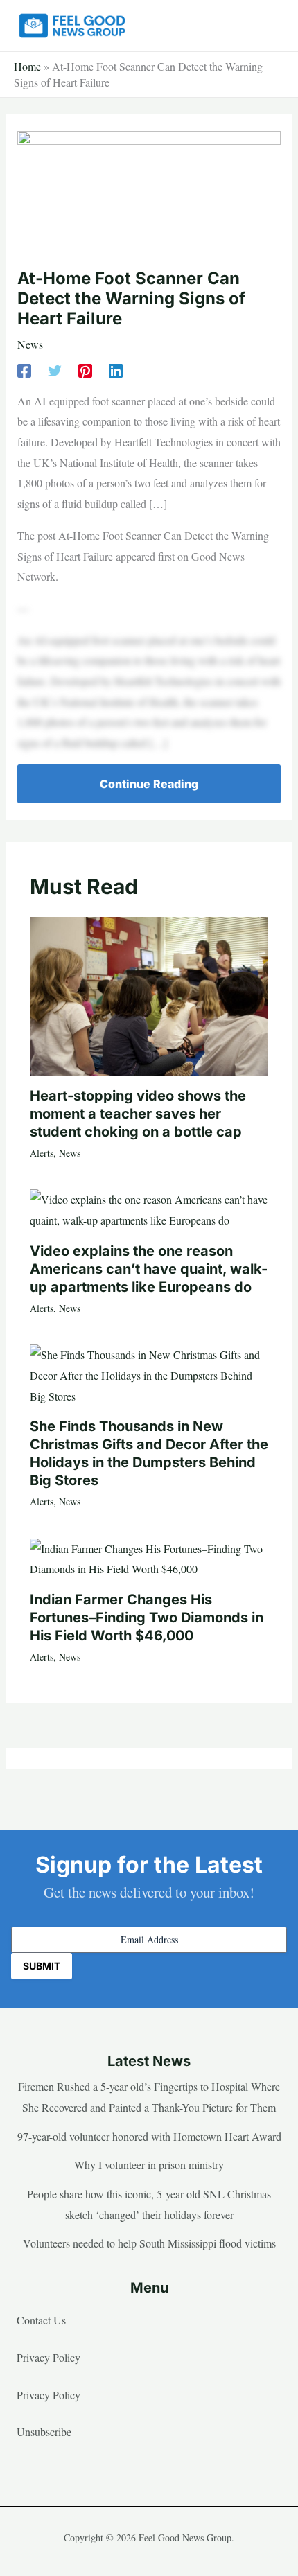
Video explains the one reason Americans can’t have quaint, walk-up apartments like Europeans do (149, 1269)
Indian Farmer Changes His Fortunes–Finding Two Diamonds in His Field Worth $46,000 (147, 1618)
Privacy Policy (49, 2357)
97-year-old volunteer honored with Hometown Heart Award (149, 2136)
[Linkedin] (116, 370)
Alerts (42, 1153)
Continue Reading (149, 784)
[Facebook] (24, 370)
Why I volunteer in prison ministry (149, 2165)
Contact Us (41, 2320)
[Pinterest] (85, 370)
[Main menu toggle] (266, 26)
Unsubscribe (44, 2432)
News (30, 344)
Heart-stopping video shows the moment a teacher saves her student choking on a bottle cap (138, 1114)
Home (27, 66)
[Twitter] (55, 370)
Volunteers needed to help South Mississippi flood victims (149, 2243)
